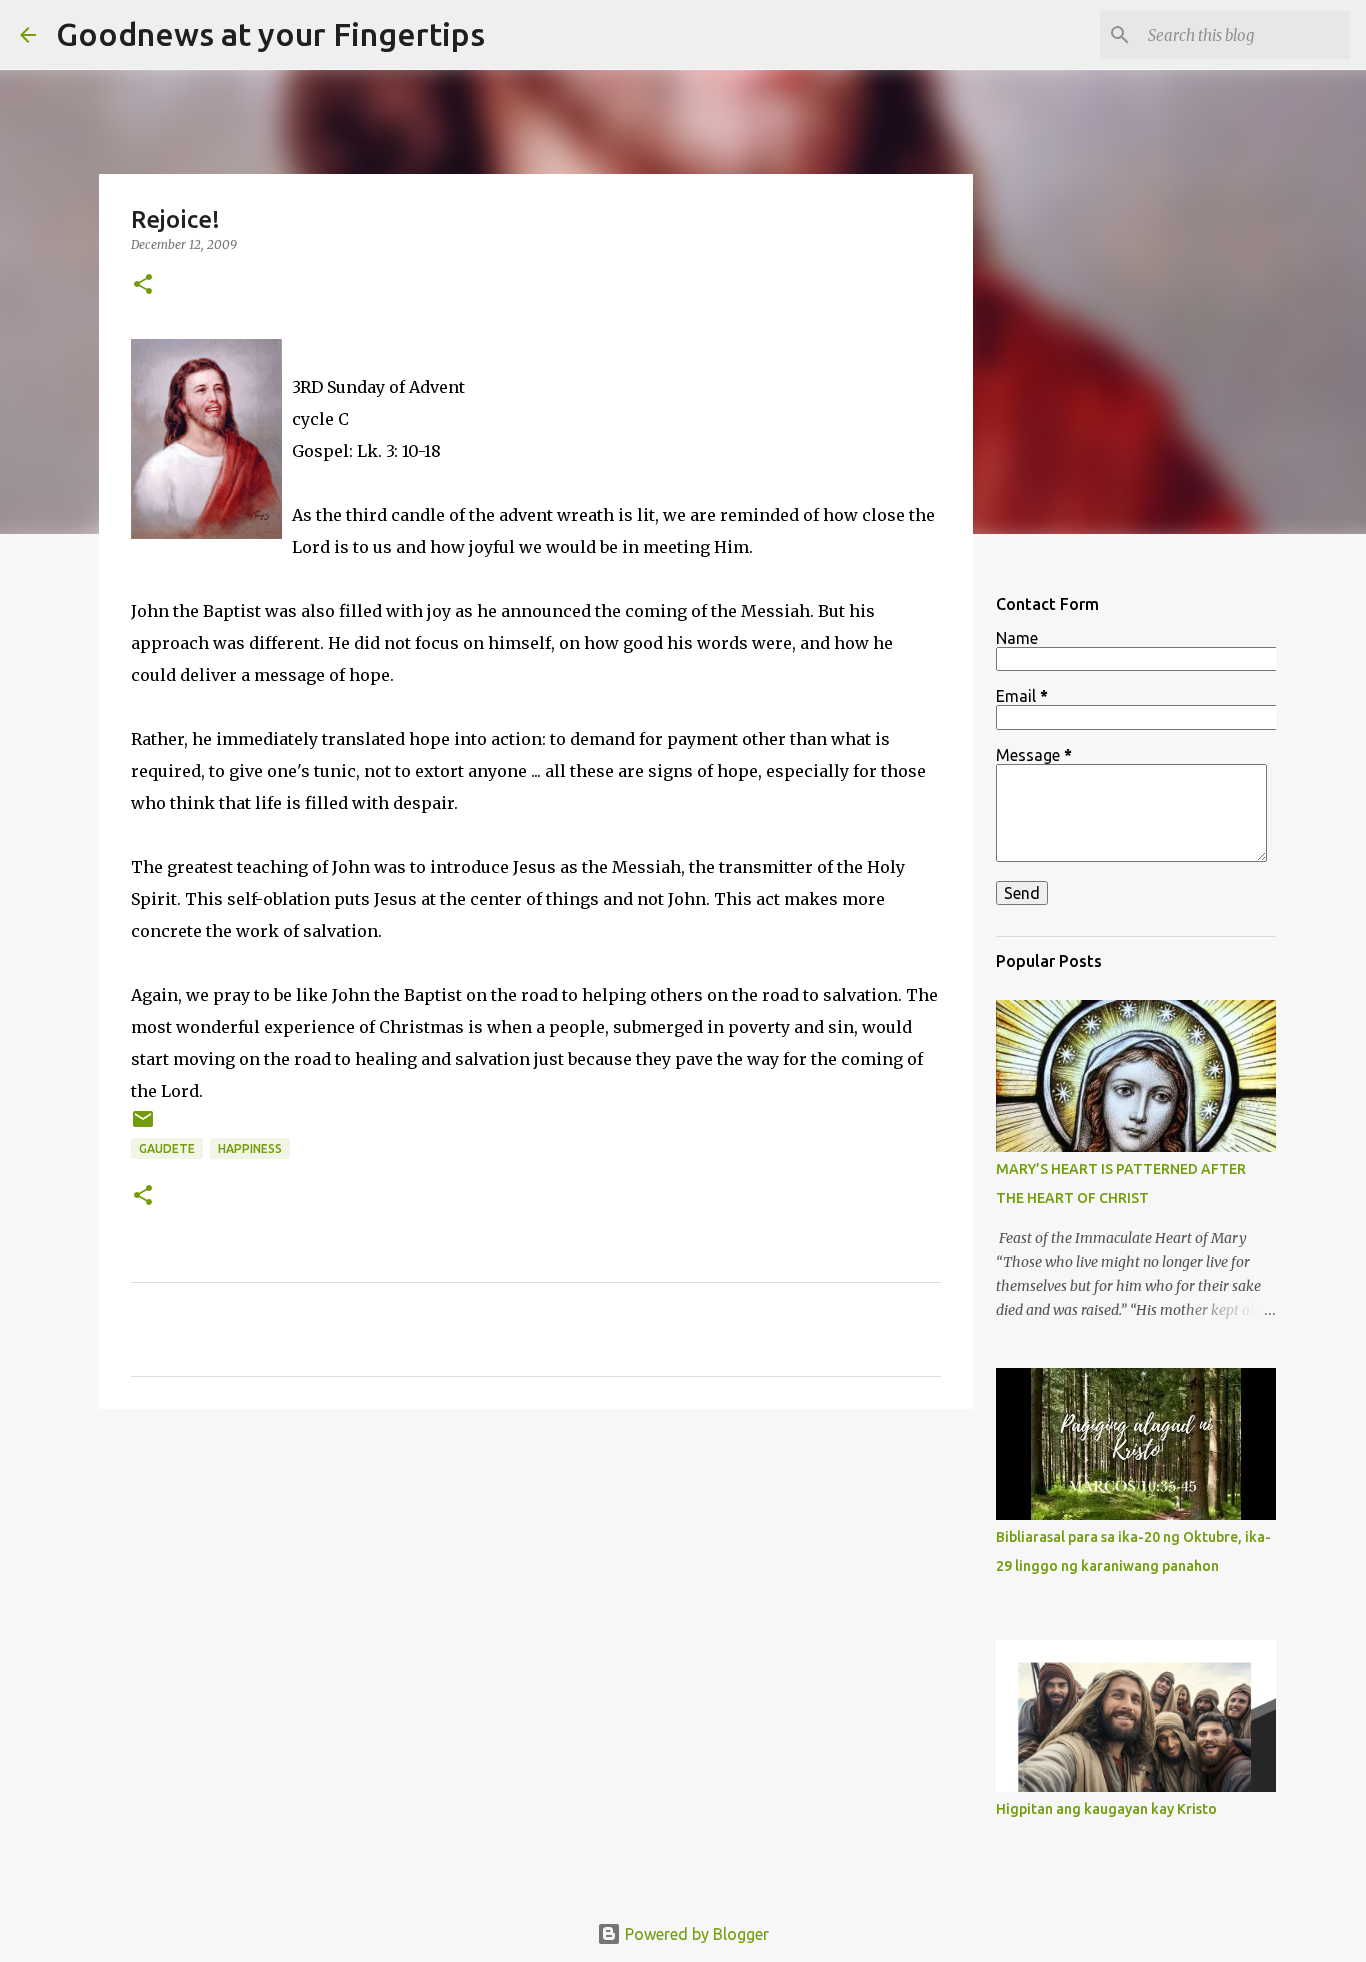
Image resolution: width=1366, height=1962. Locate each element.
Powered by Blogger (695, 1934)
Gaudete (167, 1148)
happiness (250, 1148)
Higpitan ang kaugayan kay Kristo (1106, 1809)
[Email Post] (143, 1126)
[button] (143, 285)
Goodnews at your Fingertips (270, 34)
